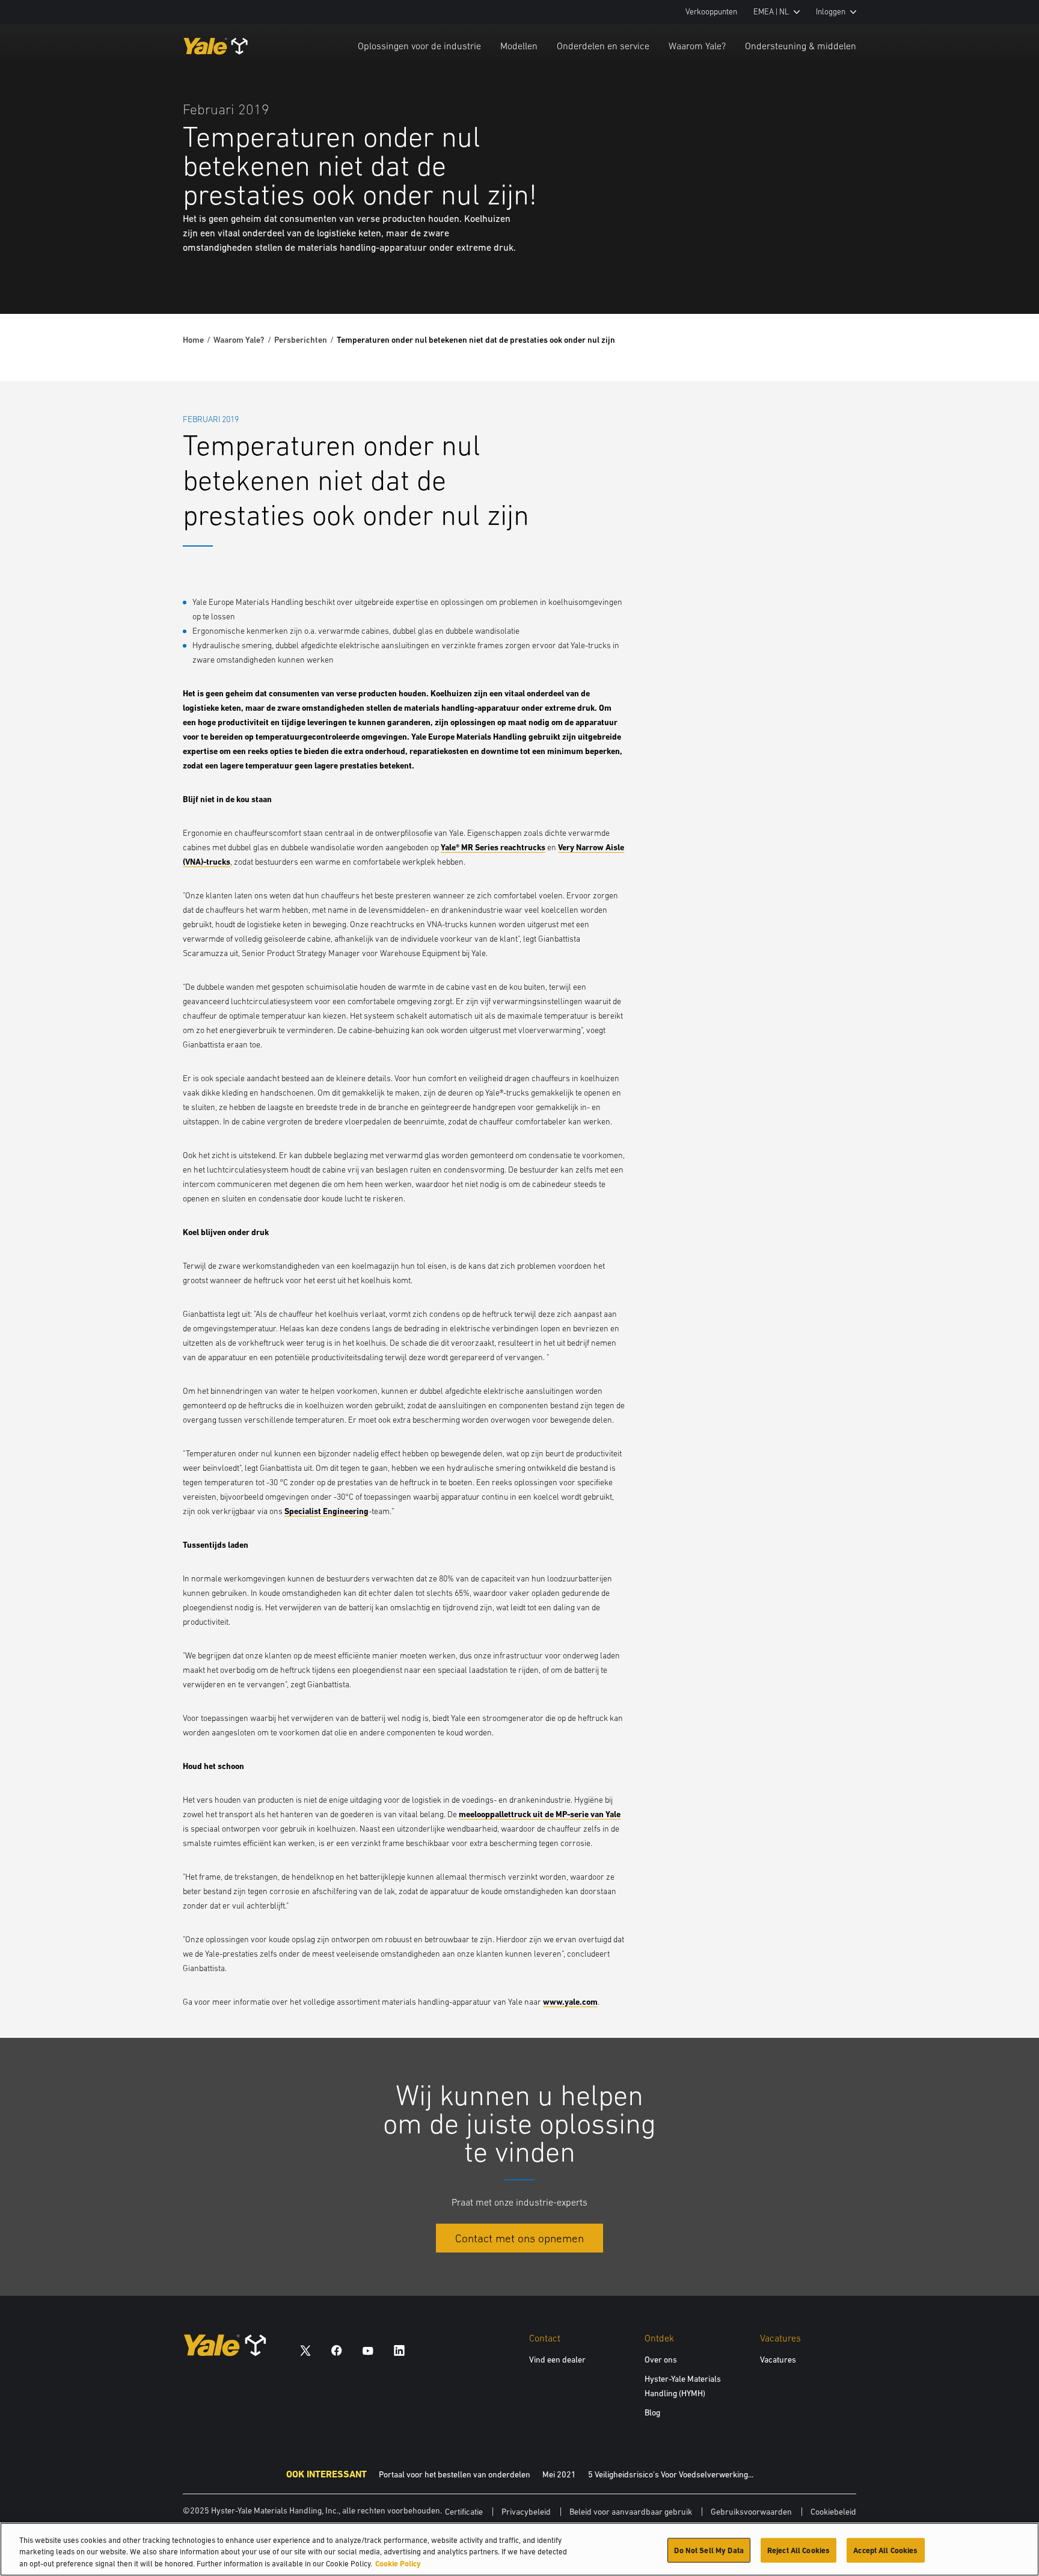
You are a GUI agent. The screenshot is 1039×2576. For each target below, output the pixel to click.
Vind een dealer (557, 2360)
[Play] (1002, 277)
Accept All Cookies (885, 2550)
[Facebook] (337, 2350)
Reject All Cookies (798, 2550)
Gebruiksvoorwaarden (751, 2512)
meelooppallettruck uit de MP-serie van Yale (540, 1814)
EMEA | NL (771, 12)
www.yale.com (570, 2002)
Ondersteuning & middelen (801, 46)
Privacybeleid (526, 2512)
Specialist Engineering (326, 1511)
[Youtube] (368, 2350)
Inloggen (831, 12)
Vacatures (778, 2360)
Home (193, 340)
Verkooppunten (711, 12)
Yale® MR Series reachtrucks (493, 847)
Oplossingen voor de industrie (419, 46)
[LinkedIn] (399, 2350)
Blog (652, 2412)
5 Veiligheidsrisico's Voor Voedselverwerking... (671, 2474)
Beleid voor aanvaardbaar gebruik (631, 2512)
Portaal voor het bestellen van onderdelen (455, 2474)
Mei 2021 (559, 2474)
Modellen (519, 46)
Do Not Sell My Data (709, 2550)
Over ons (661, 2360)
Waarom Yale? (697, 46)
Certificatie (464, 2512)
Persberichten (301, 340)
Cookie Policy (398, 2564)
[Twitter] (305, 2350)
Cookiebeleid (833, 2512)
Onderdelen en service (603, 46)
